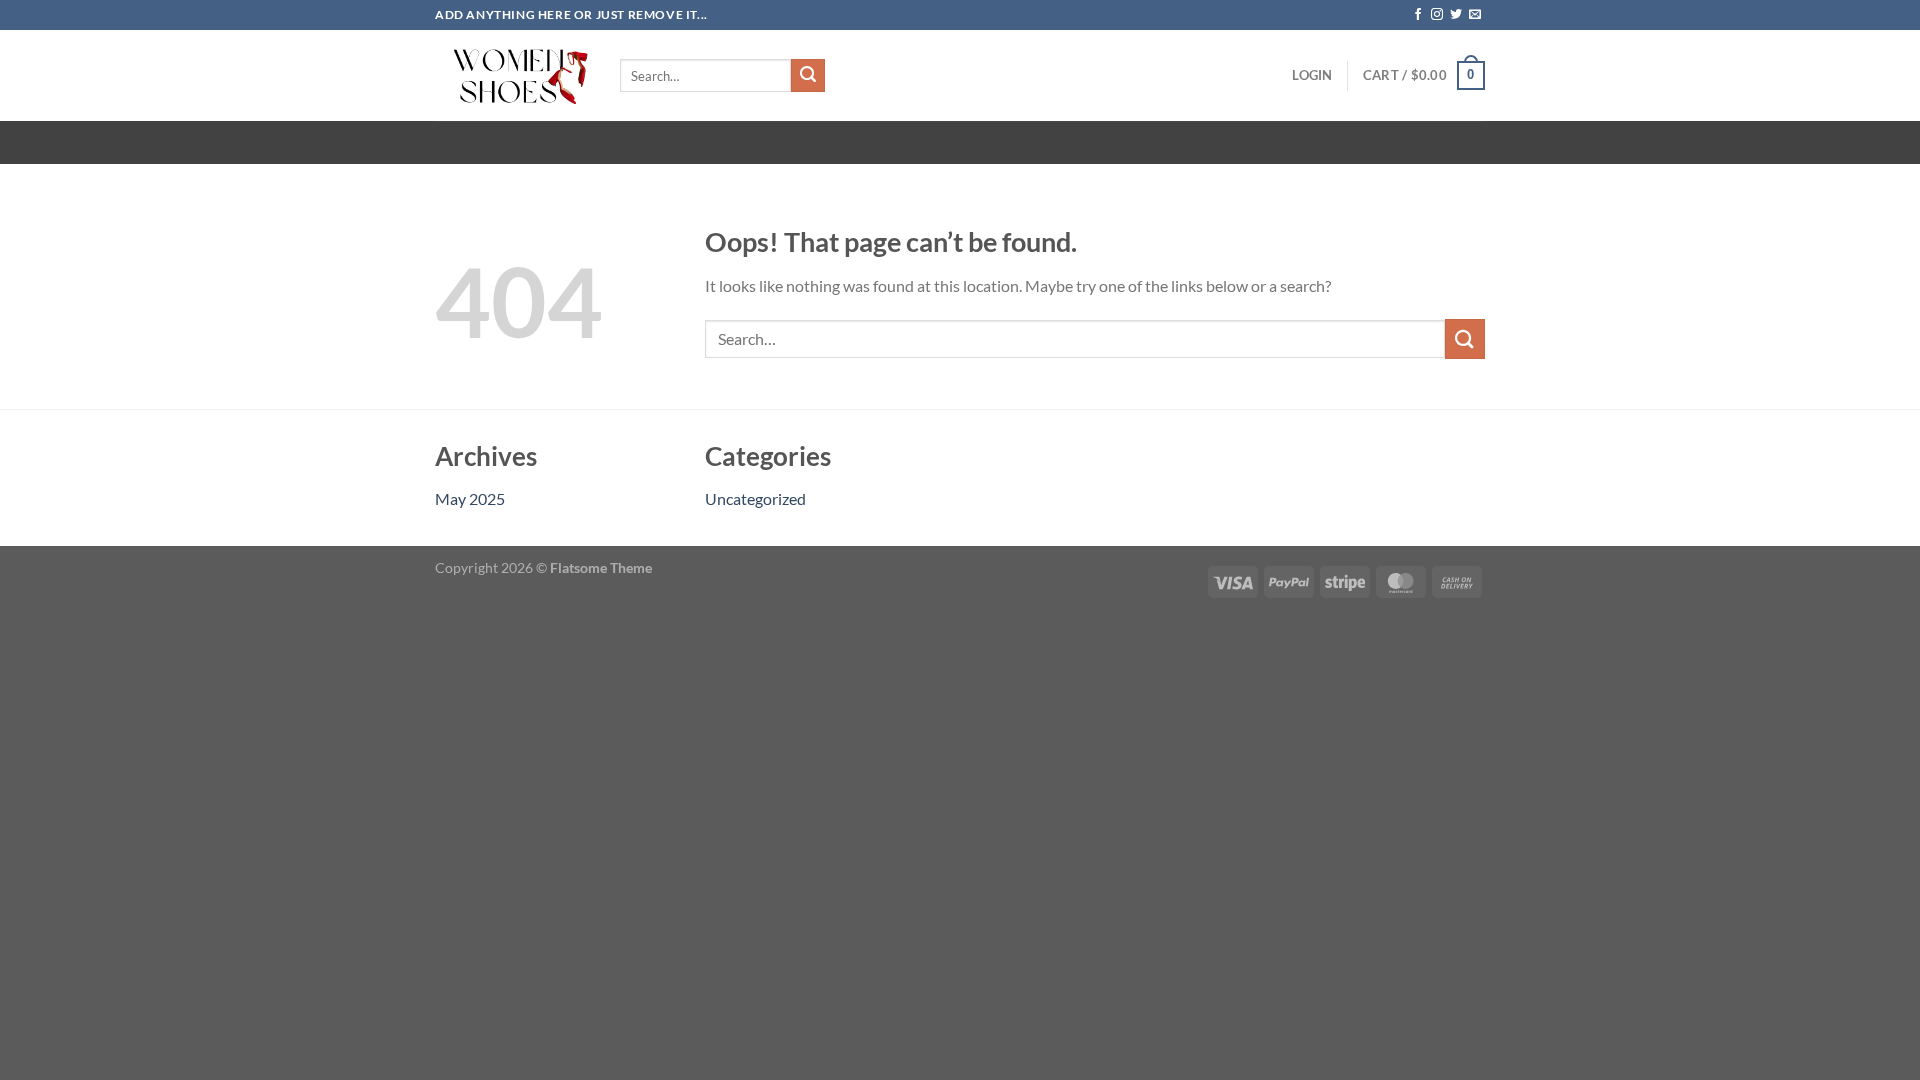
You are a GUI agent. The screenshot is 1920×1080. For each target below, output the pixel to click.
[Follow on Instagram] (1437, 15)
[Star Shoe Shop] (512, 75)
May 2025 (470, 498)
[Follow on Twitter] (1456, 15)
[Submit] (808, 76)
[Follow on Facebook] (1418, 15)
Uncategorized (755, 498)
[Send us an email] (1475, 15)
